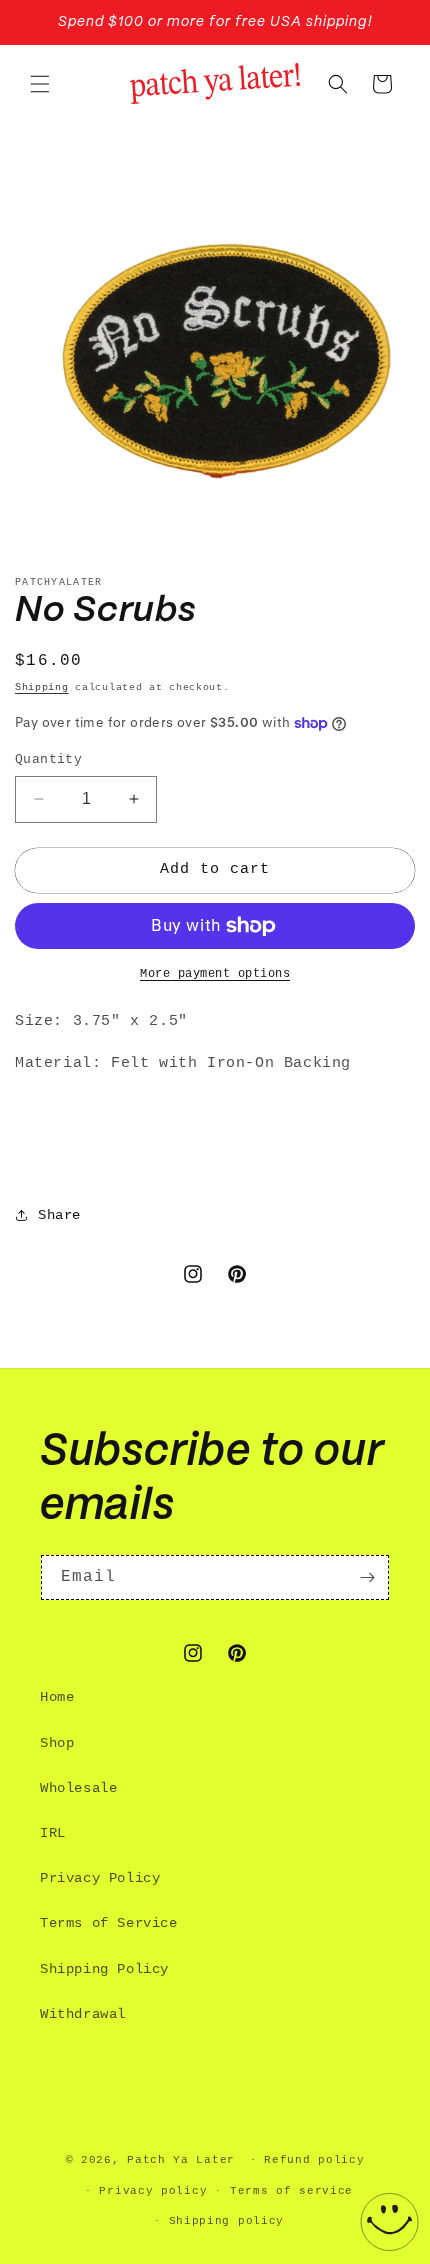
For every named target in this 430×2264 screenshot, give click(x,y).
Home (57, 1697)
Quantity (48, 759)
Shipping (42, 687)
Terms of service (291, 2191)
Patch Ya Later (181, 2160)
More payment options (215, 974)
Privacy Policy (100, 1878)
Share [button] (59, 1215)
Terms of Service (109, 1923)
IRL (53, 1833)
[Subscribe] (367, 1577)
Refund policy (314, 2160)
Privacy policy (153, 2191)
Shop (57, 1743)
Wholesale (78, 1788)
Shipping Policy (104, 1969)
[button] (40, 84)
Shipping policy (227, 2221)
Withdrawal (83, 2014)
